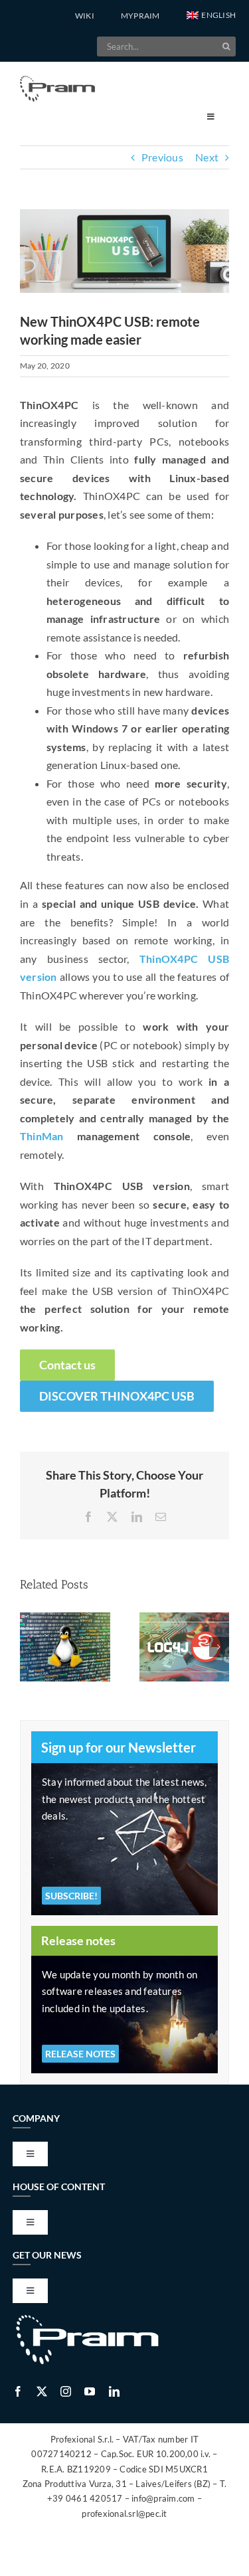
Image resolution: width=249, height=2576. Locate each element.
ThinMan (42, 1136)
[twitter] (42, 2391)
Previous (162, 157)
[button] (211, 16)
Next (207, 157)
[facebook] (18, 2391)
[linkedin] (114, 2391)
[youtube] (90, 2391)
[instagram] (66, 2391)
